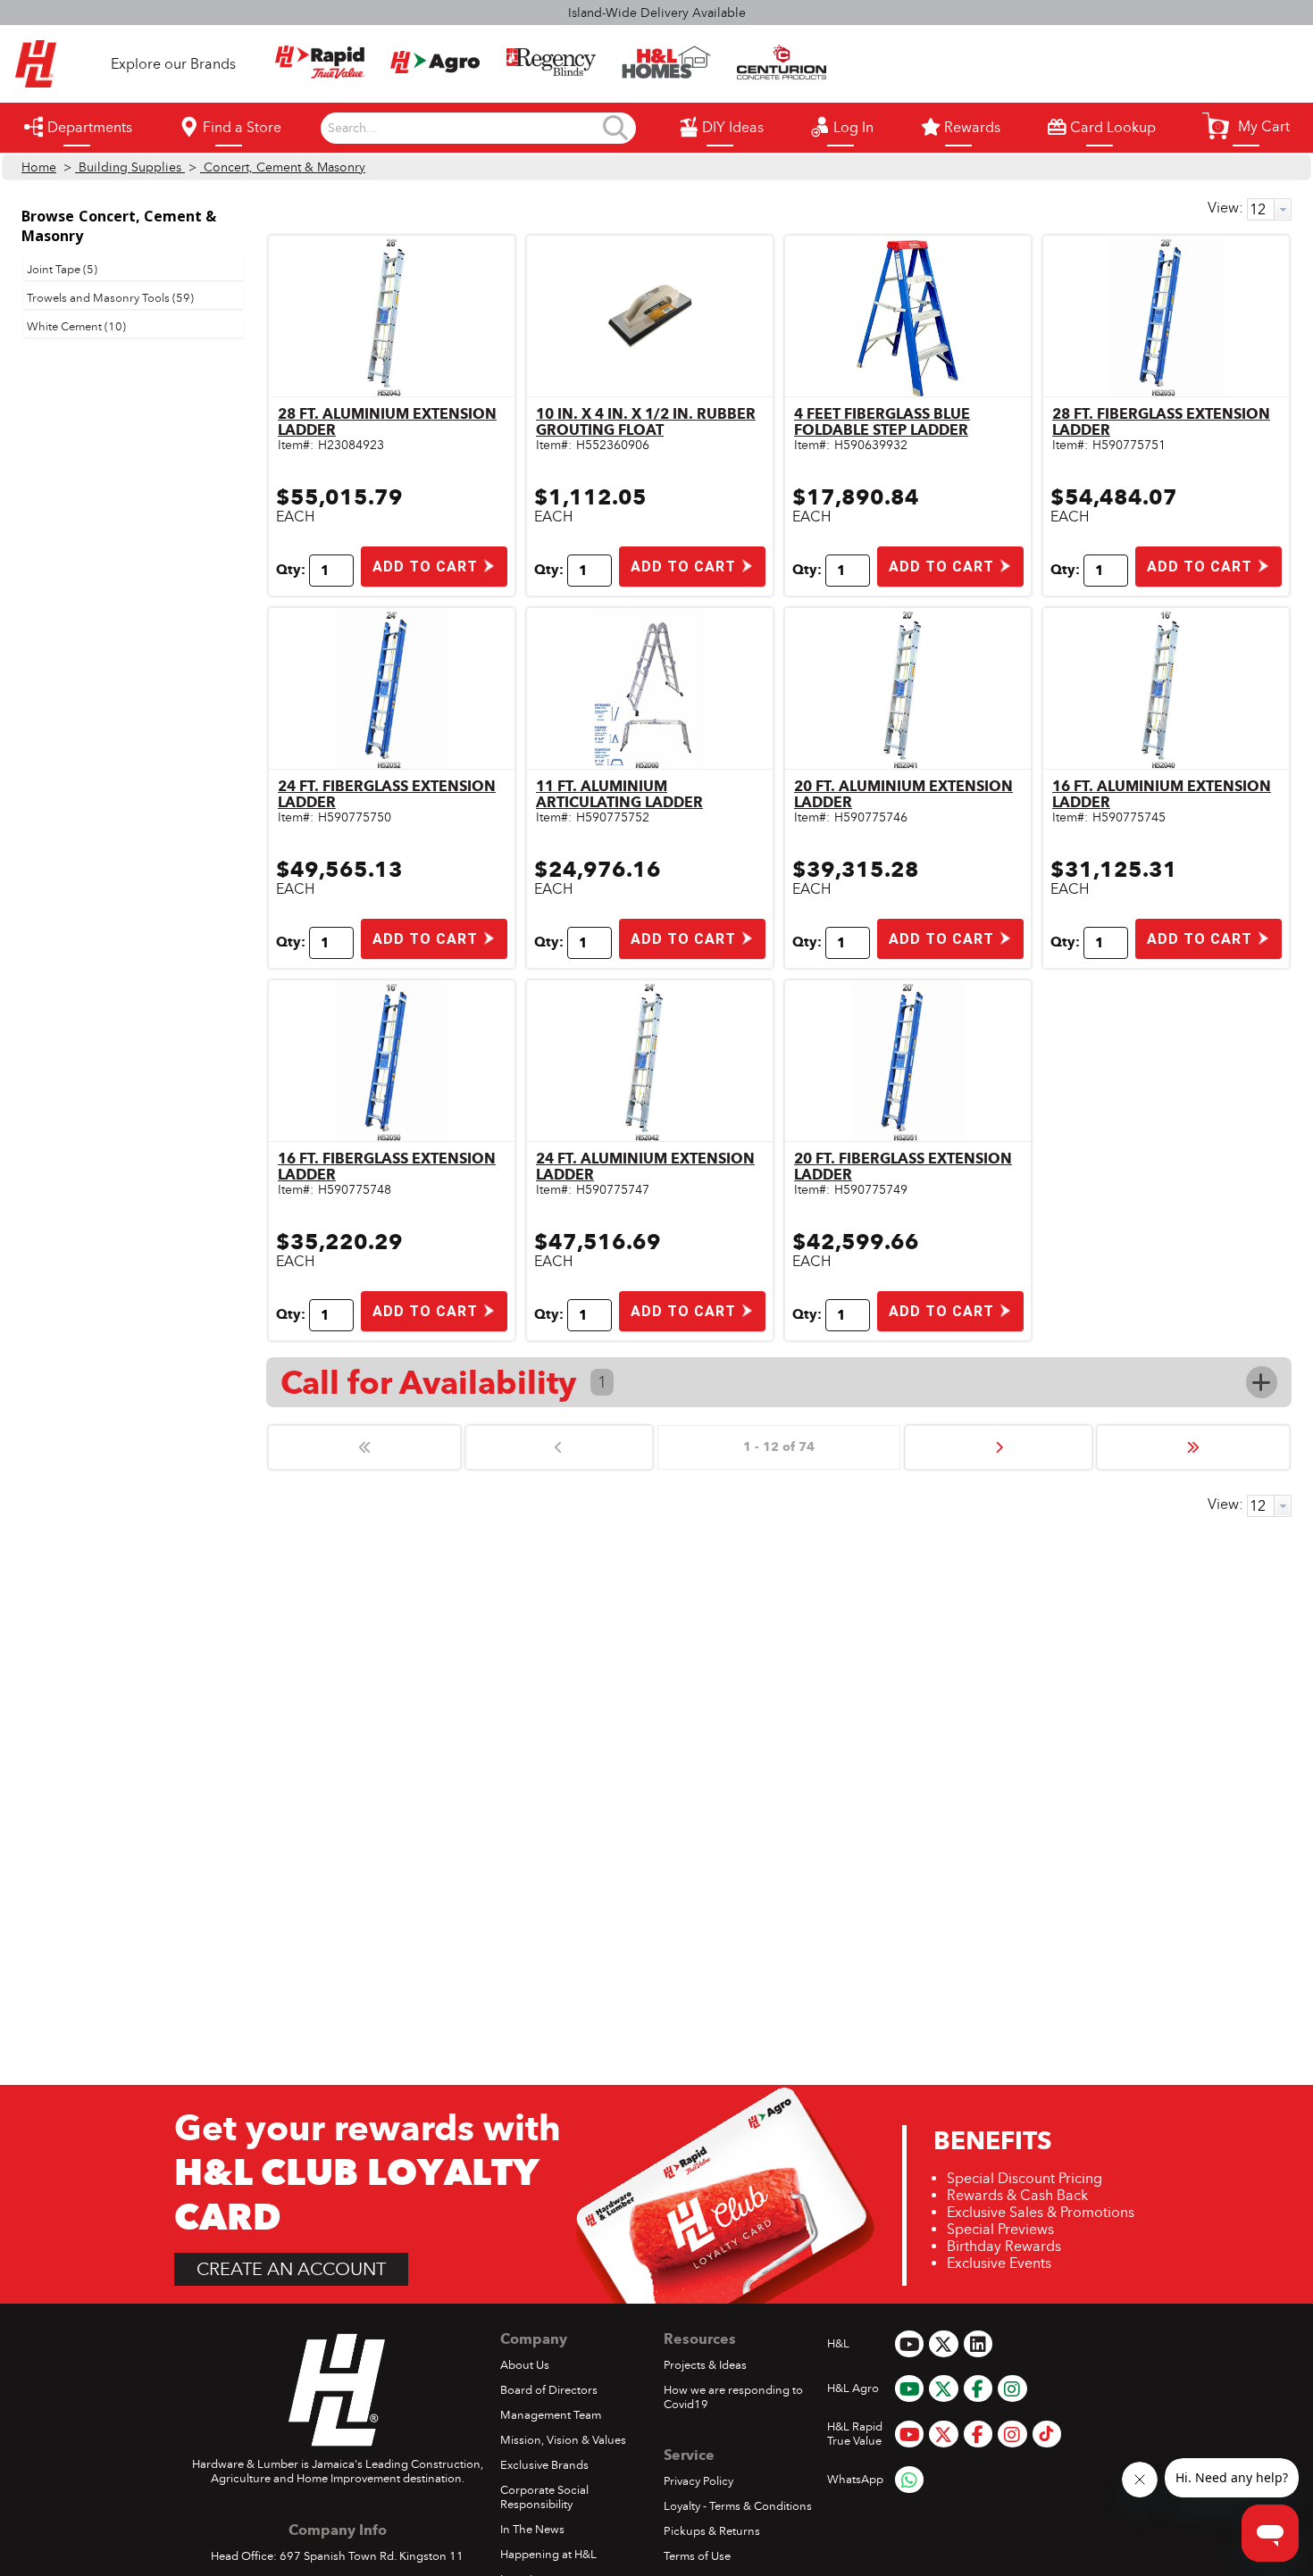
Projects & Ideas (705, 2365)
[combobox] (464, 129)
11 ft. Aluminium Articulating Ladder (619, 794)
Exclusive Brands (544, 2465)
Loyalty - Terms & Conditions (738, 2506)
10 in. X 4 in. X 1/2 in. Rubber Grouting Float (646, 422)
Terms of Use (697, 2556)
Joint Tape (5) (62, 270)
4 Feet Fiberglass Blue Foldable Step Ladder (882, 422)
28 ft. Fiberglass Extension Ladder (1161, 422)
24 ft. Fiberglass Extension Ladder (387, 794)
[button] (1246, 126)
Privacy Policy (698, 2481)
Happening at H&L (548, 2555)
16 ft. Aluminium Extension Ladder (1162, 794)
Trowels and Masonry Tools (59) (110, 298)
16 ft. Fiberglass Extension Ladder (387, 1167)
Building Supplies (130, 167)
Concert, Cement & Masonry (283, 167)
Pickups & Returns (712, 2531)
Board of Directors (549, 2390)
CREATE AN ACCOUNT (291, 2269)
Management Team (551, 2415)
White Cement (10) (76, 327)
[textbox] (464, 129)
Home (39, 167)
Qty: (291, 570)
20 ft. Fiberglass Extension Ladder (903, 1167)
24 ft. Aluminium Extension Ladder (645, 1167)
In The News (532, 2530)
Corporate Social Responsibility (544, 2497)
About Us (525, 2365)
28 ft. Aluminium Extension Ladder (387, 422)
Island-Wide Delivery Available (657, 13)
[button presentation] (1283, 209)
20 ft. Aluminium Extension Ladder (903, 794)
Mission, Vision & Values (563, 2440)
